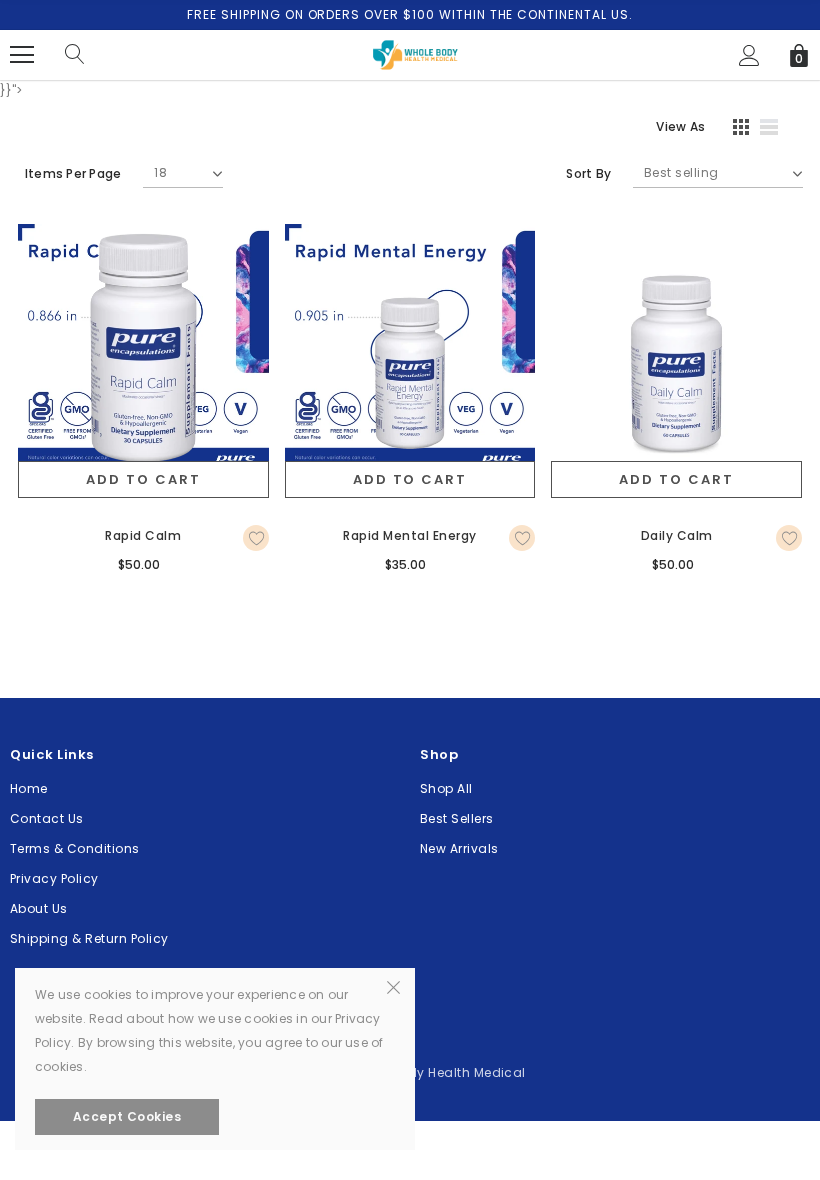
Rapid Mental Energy (409, 535)
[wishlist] (256, 538)
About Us (39, 908)
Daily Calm (677, 535)
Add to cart (143, 479)
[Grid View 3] (738, 130)
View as (680, 126)
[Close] (393, 986)
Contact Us (47, 818)
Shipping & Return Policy (89, 938)
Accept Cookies (127, 1116)
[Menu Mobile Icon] (22, 55)
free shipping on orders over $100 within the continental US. (410, 14)
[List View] (776, 130)
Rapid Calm (143, 535)
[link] (143, 349)
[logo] (410, 53)
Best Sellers (457, 818)
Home (29, 788)
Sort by (588, 173)
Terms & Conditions (75, 848)
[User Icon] (749, 55)
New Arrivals (459, 848)
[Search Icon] (75, 55)
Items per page (73, 173)
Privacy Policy (54, 878)
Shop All (446, 788)
